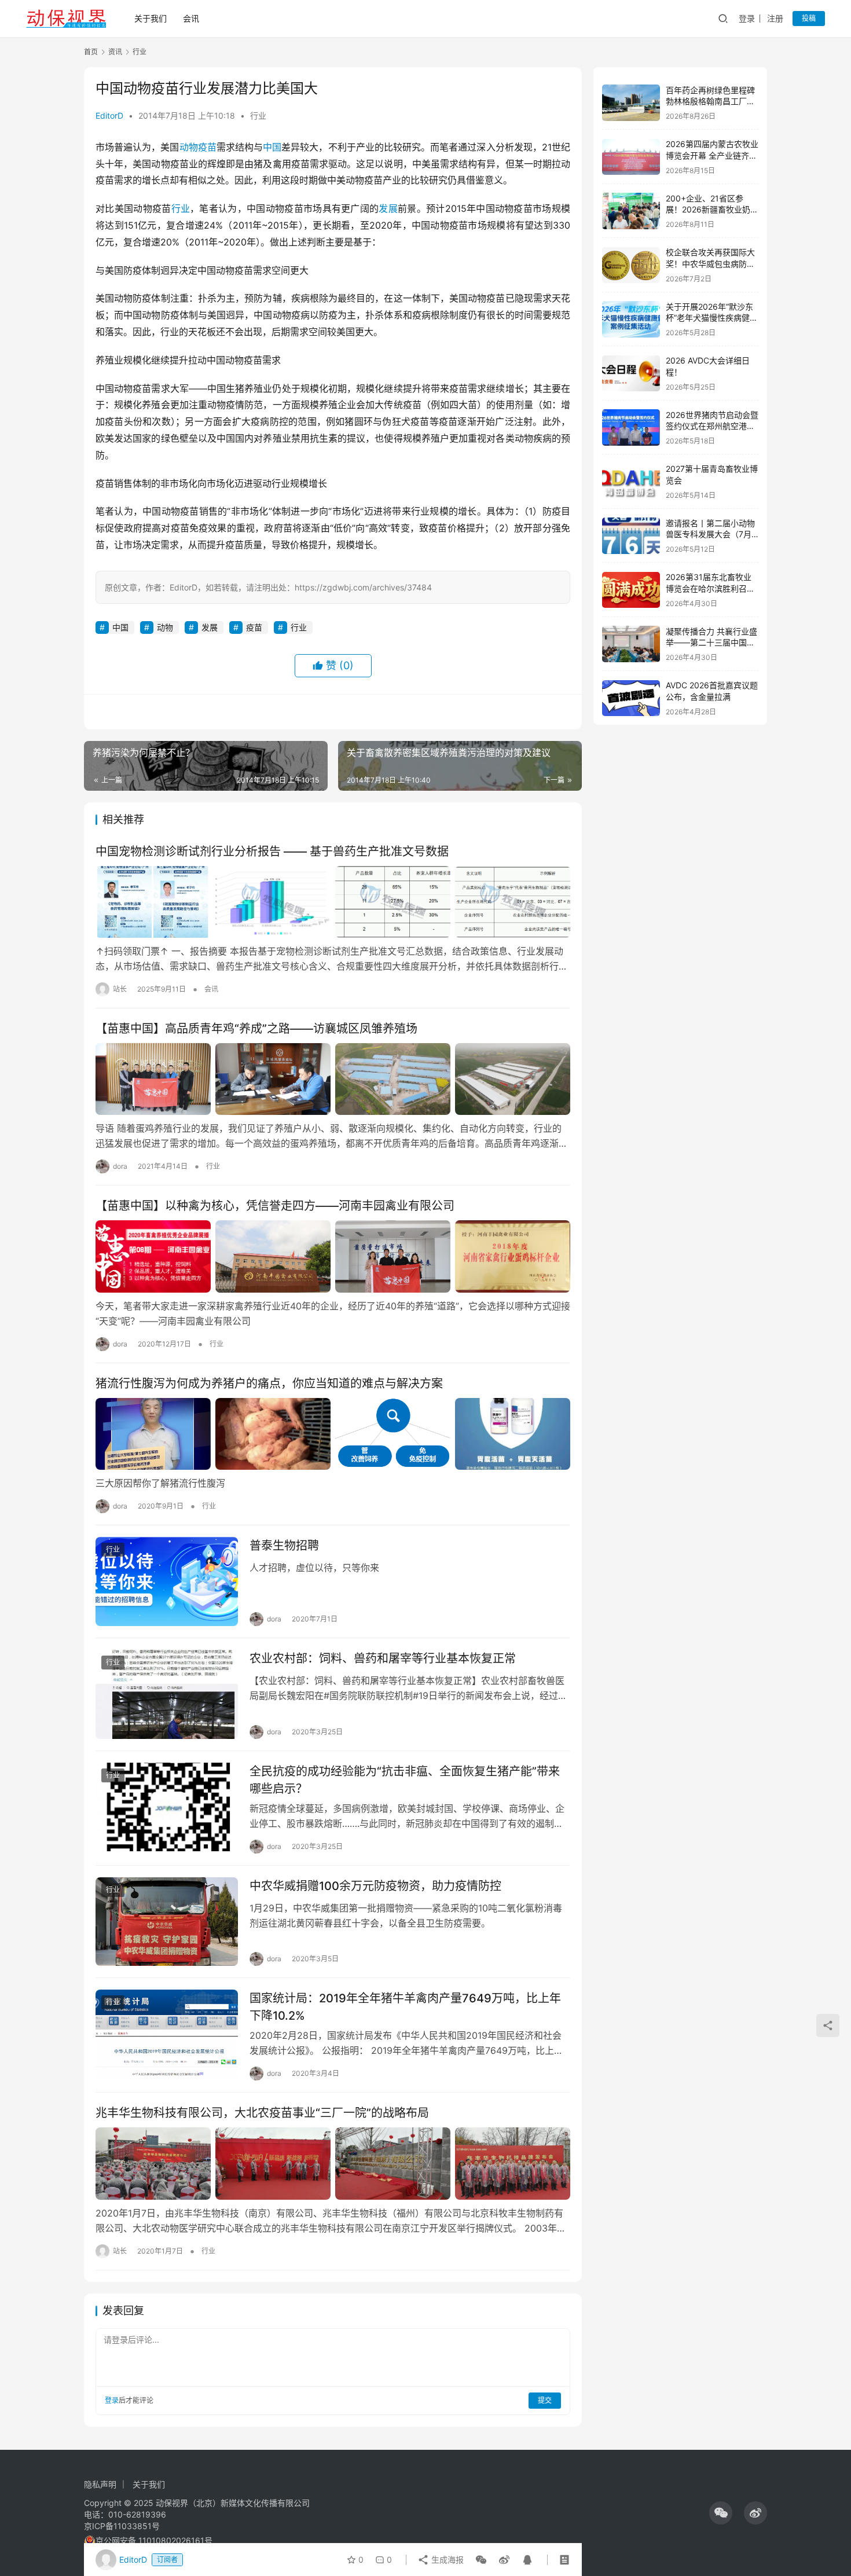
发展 (388, 208)
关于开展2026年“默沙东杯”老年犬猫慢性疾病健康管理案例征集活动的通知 (712, 318)
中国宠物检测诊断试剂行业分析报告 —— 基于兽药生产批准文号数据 (272, 852)
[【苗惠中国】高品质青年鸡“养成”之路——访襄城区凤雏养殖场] (333, 1079)
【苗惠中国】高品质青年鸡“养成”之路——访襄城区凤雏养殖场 (256, 1029)
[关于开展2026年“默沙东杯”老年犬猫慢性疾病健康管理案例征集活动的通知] (631, 319)
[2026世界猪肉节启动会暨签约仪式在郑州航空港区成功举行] (631, 428)
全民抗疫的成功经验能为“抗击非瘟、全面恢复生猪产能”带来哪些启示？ (405, 1780)
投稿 (809, 18)
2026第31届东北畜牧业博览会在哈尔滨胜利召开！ (709, 589)
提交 (545, 2400)
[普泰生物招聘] (167, 1581)
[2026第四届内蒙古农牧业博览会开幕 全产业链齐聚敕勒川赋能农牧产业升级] (631, 157)
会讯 (191, 18)
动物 (189, 147)
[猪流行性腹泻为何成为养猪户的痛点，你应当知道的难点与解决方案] (333, 1434)
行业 (258, 115)
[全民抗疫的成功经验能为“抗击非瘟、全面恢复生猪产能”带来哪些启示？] (167, 1807)
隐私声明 (100, 2484)
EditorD (109, 115)
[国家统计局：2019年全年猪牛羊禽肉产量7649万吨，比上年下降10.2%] (167, 2034)
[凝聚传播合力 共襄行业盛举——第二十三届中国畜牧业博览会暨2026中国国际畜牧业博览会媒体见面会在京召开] (631, 644)
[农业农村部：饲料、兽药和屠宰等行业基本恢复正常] (167, 1694)
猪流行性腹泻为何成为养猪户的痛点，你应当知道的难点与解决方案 (269, 1384)
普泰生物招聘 (284, 1546)
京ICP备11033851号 (122, 2526)
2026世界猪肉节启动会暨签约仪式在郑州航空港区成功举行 (712, 426)
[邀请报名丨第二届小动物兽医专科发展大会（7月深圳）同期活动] (631, 536)
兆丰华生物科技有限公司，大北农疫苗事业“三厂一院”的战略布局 (262, 2113)
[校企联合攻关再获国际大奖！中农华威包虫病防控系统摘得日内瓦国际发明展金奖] (631, 265)
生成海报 (446, 2560)
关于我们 (151, 18)
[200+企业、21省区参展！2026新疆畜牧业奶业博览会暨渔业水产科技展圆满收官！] (631, 211)
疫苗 (207, 147)
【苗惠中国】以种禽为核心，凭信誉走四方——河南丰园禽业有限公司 (275, 1206)
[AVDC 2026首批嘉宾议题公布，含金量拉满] (631, 698)
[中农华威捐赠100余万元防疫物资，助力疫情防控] (167, 1922)
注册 (775, 18)
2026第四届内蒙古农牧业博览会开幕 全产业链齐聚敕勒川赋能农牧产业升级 (712, 156)
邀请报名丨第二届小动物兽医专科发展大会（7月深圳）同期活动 (710, 534)
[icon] (721, 2513)
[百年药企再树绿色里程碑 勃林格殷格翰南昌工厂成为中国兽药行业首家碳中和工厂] (631, 103)
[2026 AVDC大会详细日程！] (631, 374)
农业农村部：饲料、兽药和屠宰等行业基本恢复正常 (383, 1658)
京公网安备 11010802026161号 (154, 2540)
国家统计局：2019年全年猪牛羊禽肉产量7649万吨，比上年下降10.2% (405, 2007)
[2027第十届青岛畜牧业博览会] (631, 482)
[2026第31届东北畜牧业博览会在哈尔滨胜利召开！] (631, 590)
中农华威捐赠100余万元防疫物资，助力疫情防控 (375, 1886)
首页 (91, 52)
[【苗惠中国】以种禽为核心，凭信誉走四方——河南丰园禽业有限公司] (333, 1256)
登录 (747, 18)
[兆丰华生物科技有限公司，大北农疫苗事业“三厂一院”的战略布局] (333, 2163)
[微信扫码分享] (481, 2560)
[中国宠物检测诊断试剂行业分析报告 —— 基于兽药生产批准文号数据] (333, 902)
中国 (272, 147)
